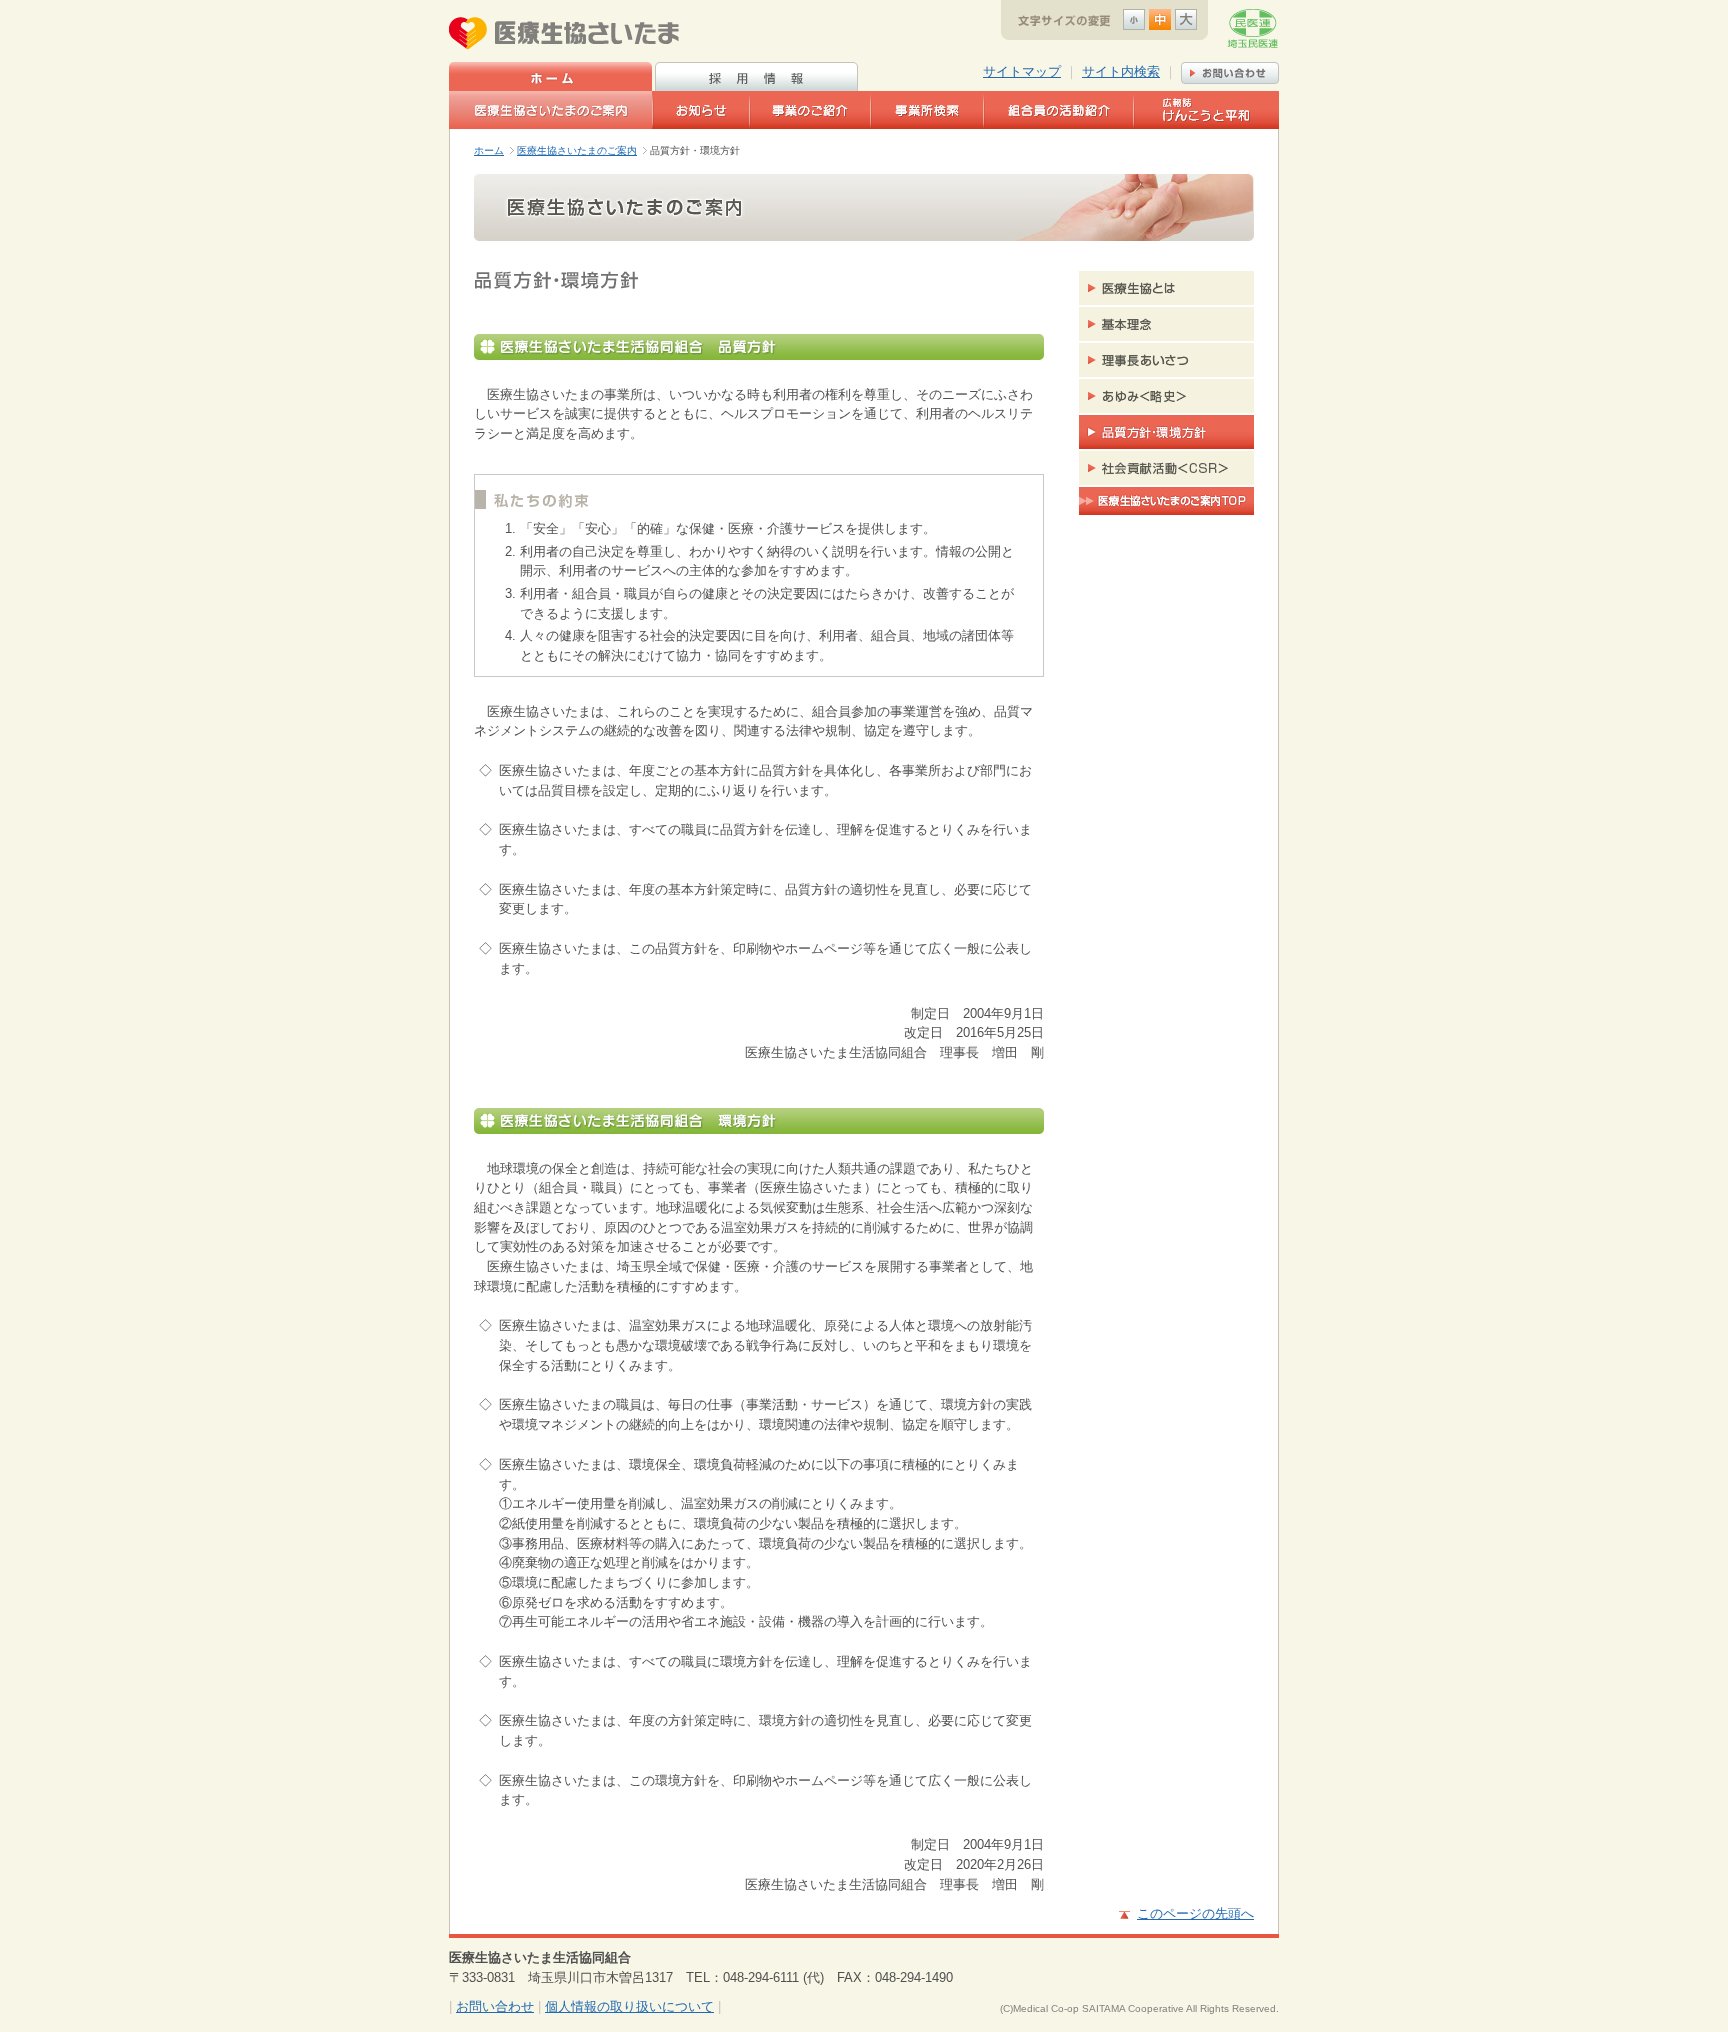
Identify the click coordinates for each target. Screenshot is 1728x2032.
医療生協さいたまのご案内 (577, 150)
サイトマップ (1022, 71)
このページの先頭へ (1195, 1913)
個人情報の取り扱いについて (629, 2006)
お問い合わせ (495, 2006)
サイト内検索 (1121, 71)
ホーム (489, 150)
